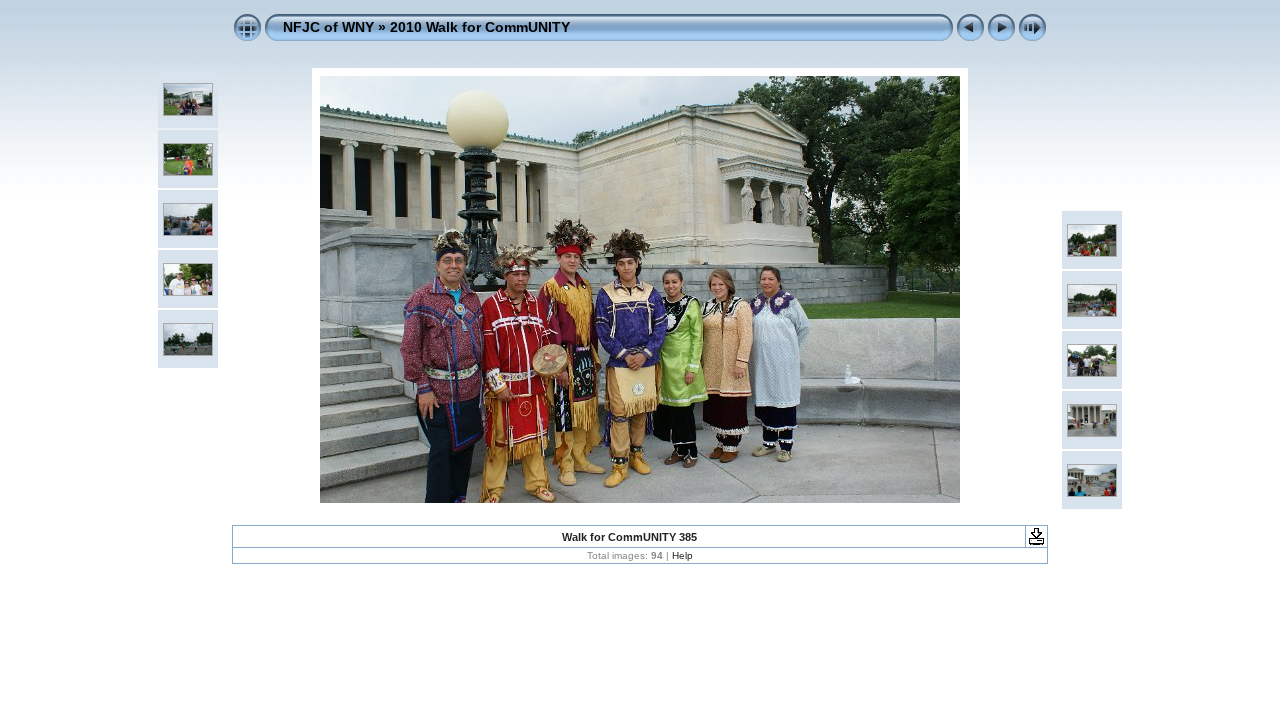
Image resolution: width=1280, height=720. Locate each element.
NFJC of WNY (328, 27)
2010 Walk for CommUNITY (480, 27)
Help (682, 555)
